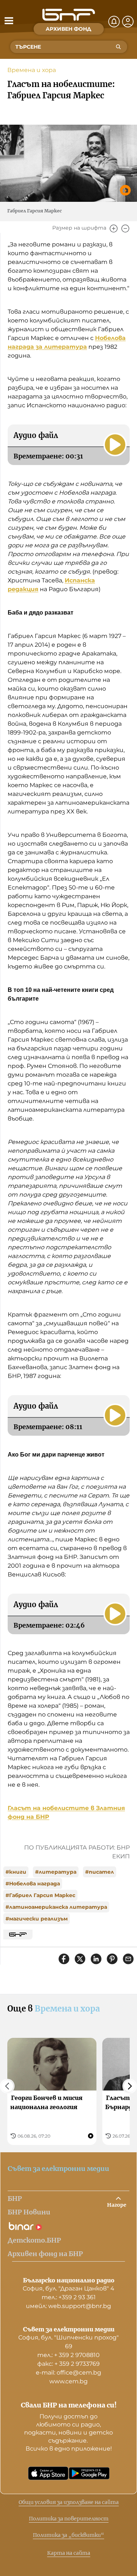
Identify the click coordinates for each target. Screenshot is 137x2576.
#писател (100, 1872)
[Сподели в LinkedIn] (96, 1959)
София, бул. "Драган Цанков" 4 (68, 2288)
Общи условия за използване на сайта (69, 2502)
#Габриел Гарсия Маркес (40, 1895)
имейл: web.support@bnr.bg (68, 2306)
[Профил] (128, 22)
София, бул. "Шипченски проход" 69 (68, 2342)
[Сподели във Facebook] (64, 1959)
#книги (16, 1872)
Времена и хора (32, 70)
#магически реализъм (37, 1919)
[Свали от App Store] (48, 2473)
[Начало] (69, 15)
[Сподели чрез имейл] (128, 1959)
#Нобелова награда (33, 1884)
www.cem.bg (68, 2381)
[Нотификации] (114, 22)
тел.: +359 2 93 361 (69, 2297)
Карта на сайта (69, 2553)
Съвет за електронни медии (58, 2169)
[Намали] (125, 228)
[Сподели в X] (80, 1959)
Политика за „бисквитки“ (68, 2535)
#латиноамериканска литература (56, 1907)
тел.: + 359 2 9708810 (68, 2355)
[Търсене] (118, 47)
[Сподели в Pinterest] (112, 1959)
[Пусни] (115, 445)
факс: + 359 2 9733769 (68, 2364)
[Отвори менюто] (9, 20)
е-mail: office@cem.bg (68, 2373)
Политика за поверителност (69, 2519)
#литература (56, 1872)
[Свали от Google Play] (89, 2473)
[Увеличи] (114, 228)
